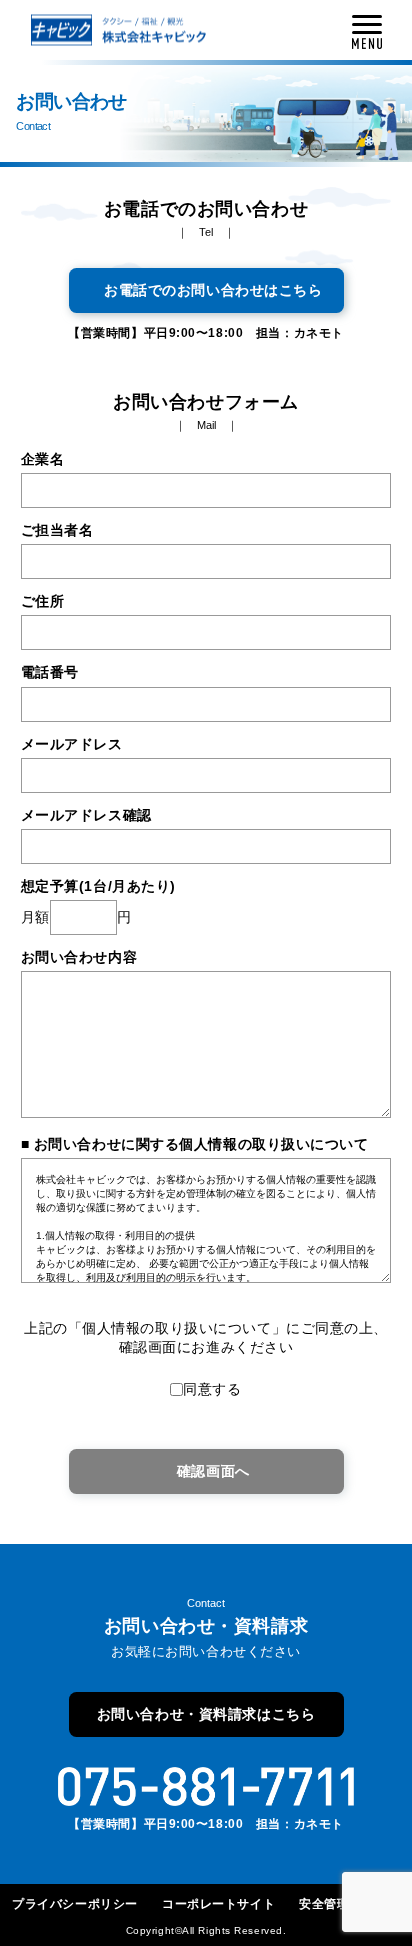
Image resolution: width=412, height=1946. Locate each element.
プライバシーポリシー (75, 1904)
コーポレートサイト (218, 1904)
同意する (212, 1389)
